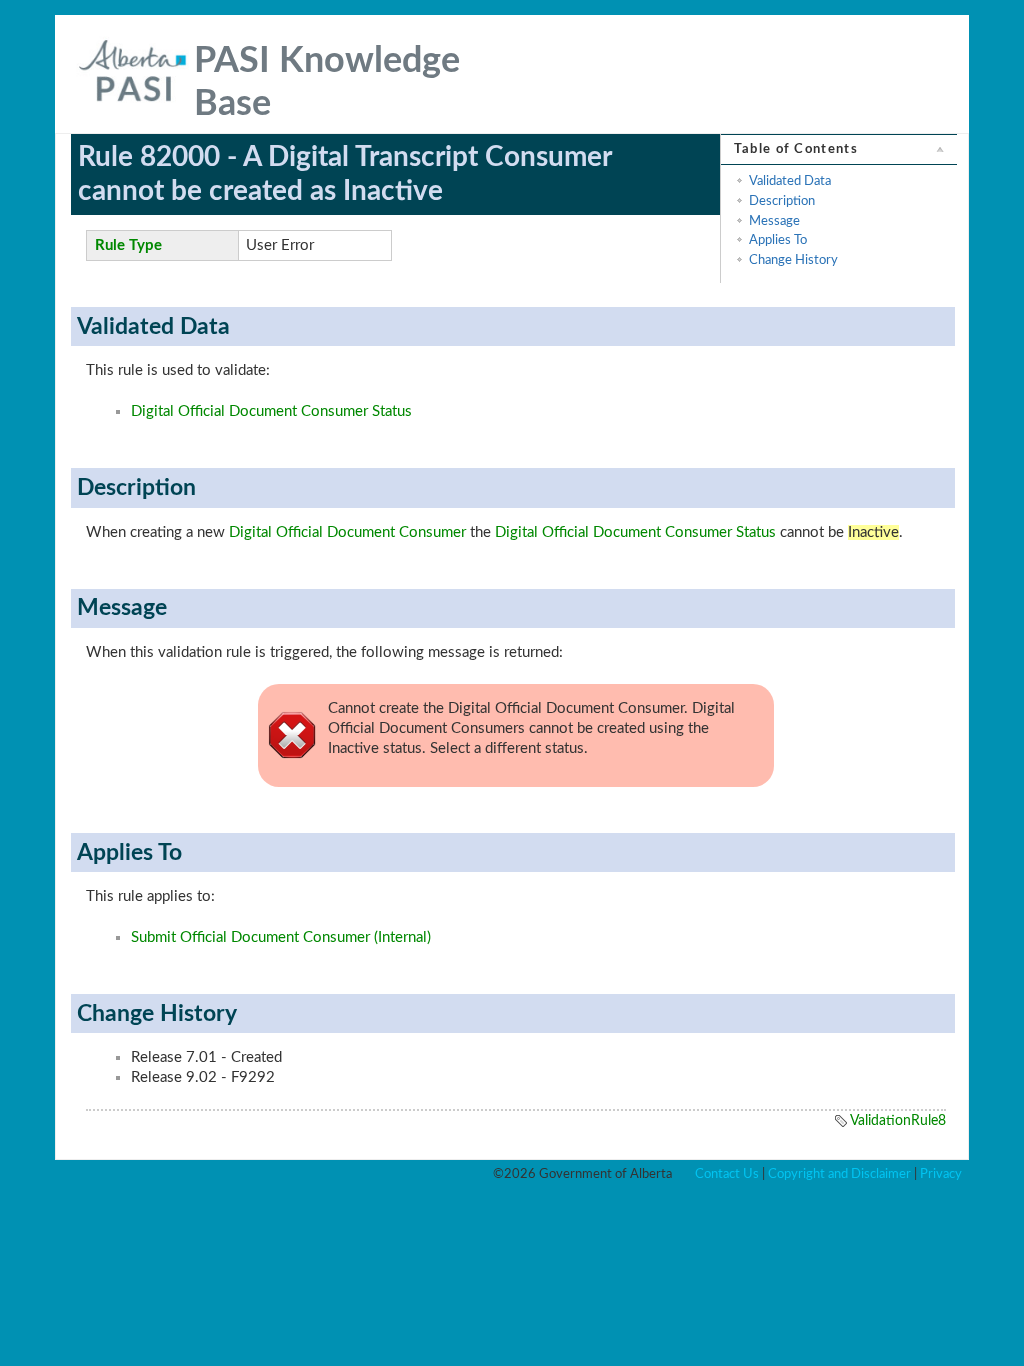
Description (782, 201)
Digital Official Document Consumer (347, 532)
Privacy (941, 1174)
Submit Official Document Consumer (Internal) (281, 937)
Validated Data (790, 181)
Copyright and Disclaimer (839, 1174)
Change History (793, 260)
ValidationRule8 (898, 1121)
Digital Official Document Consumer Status (271, 411)
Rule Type (128, 245)
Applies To (778, 240)
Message (774, 221)
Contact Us (727, 1174)
